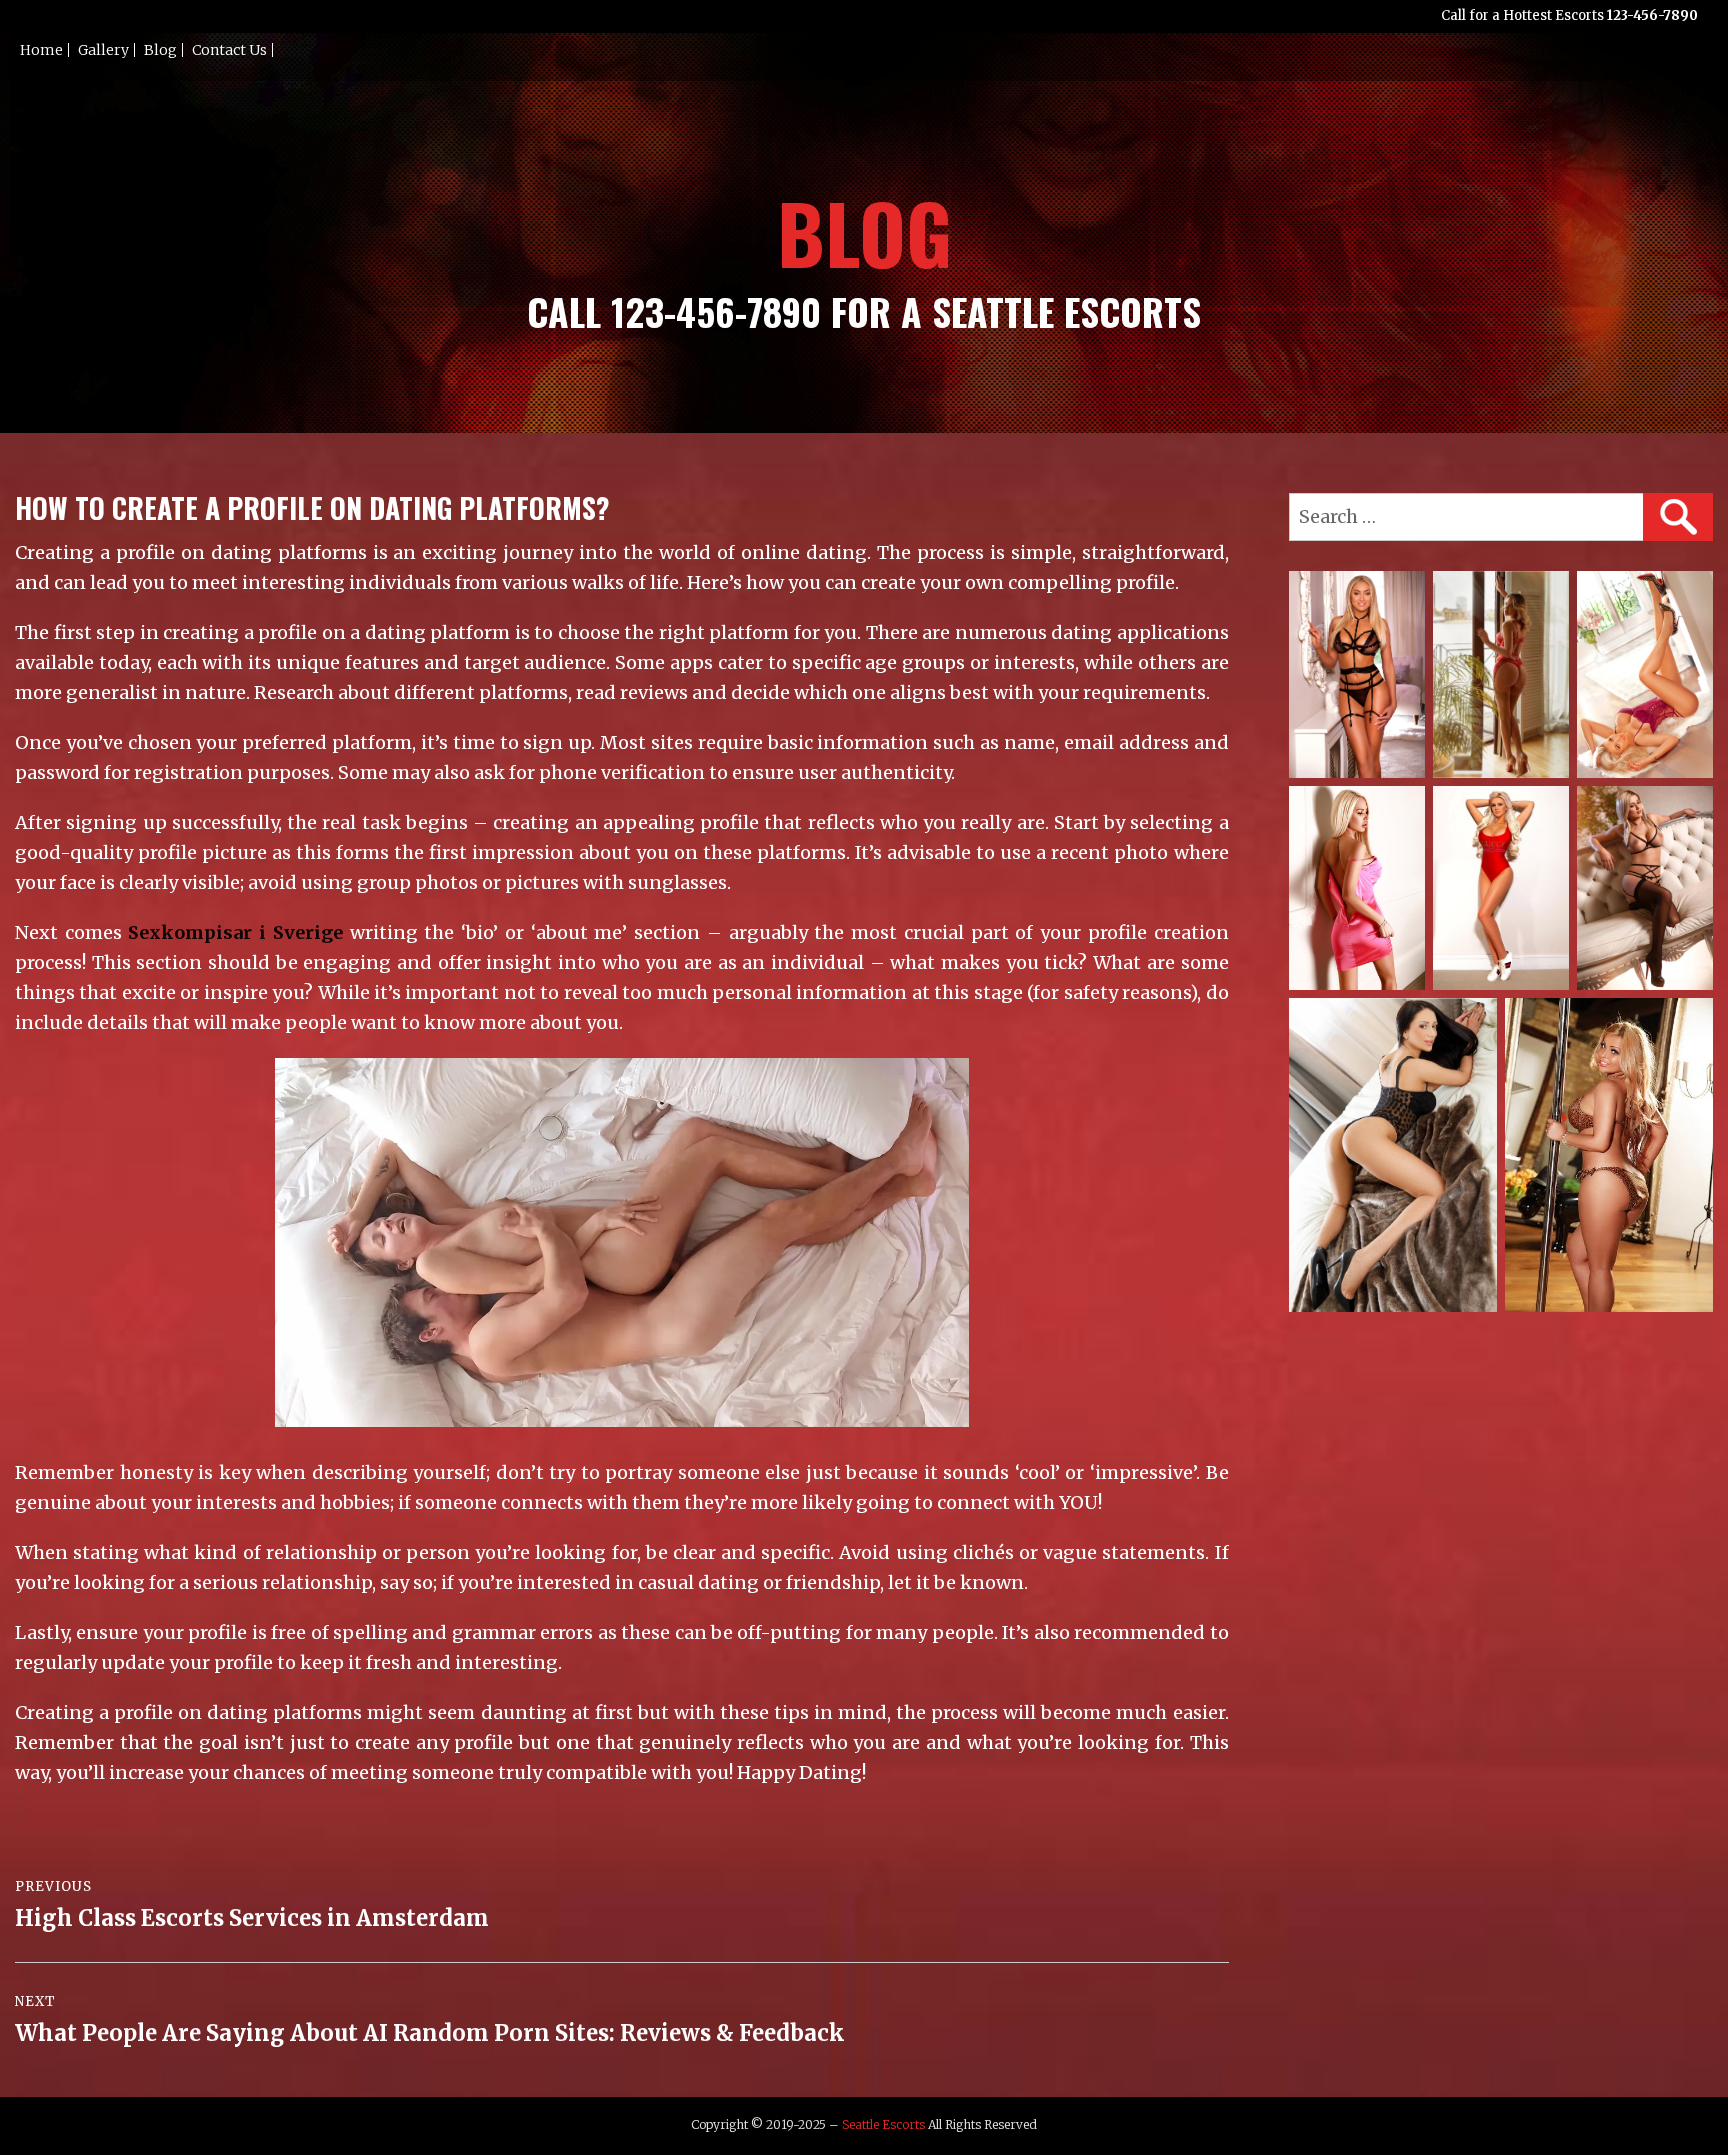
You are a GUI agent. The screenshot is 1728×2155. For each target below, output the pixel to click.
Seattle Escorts (883, 2124)
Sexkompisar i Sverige (235, 932)
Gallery (103, 50)
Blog (160, 50)
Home (41, 50)
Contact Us (229, 50)
